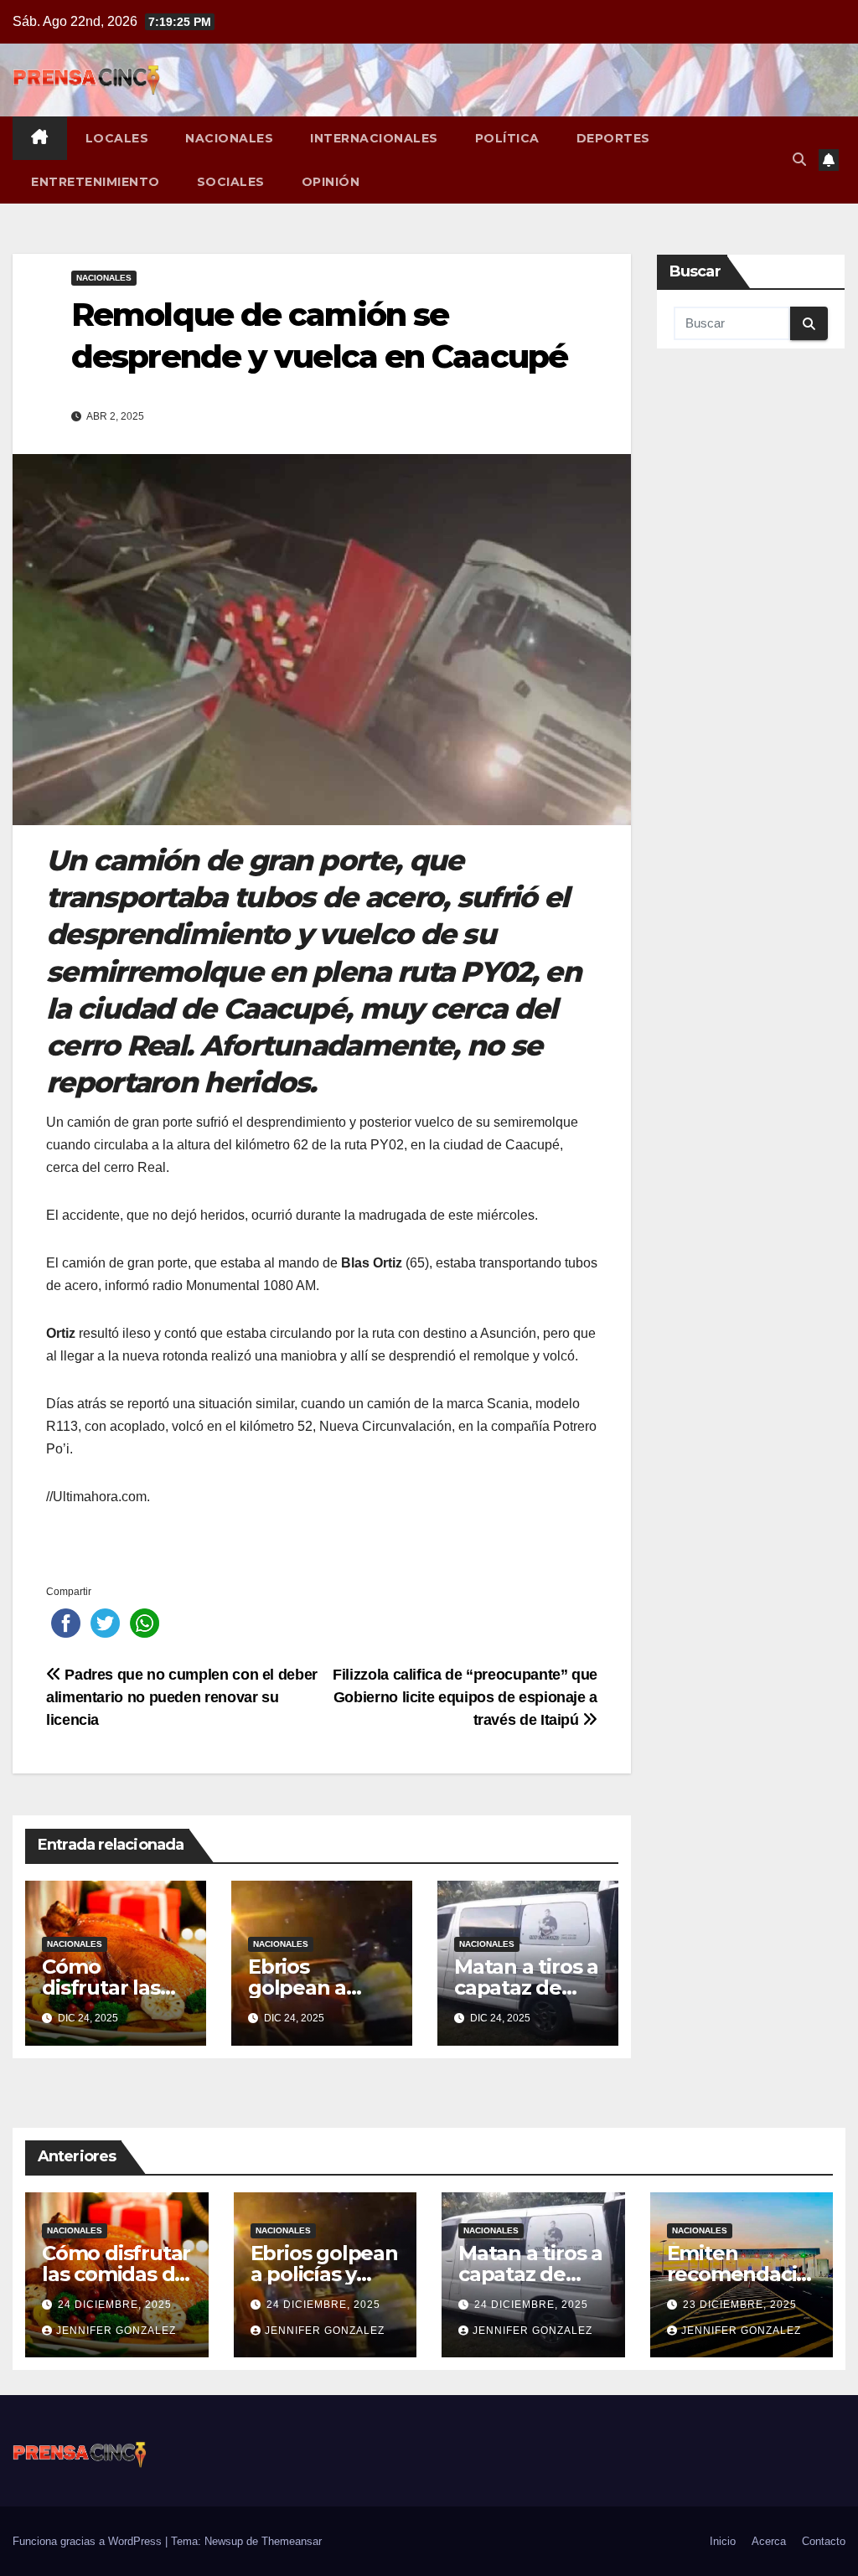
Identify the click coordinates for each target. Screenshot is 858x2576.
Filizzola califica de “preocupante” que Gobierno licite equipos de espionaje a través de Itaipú (465, 1697)
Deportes (613, 138)
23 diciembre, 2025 (740, 2305)
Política (507, 138)
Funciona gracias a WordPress (89, 2541)
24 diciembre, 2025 (115, 2305)
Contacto (824, 2541)
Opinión (331, 182)
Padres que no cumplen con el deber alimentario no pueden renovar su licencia (182, 1697)
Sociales (231, 182)
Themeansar (292, 2541)
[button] (799, 160)
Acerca (769, 2541)
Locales (117, 138)
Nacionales (229, 138)
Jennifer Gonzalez (116, 2331)
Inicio (723, 2541)
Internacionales (374, 138)
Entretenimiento (96, 182)
